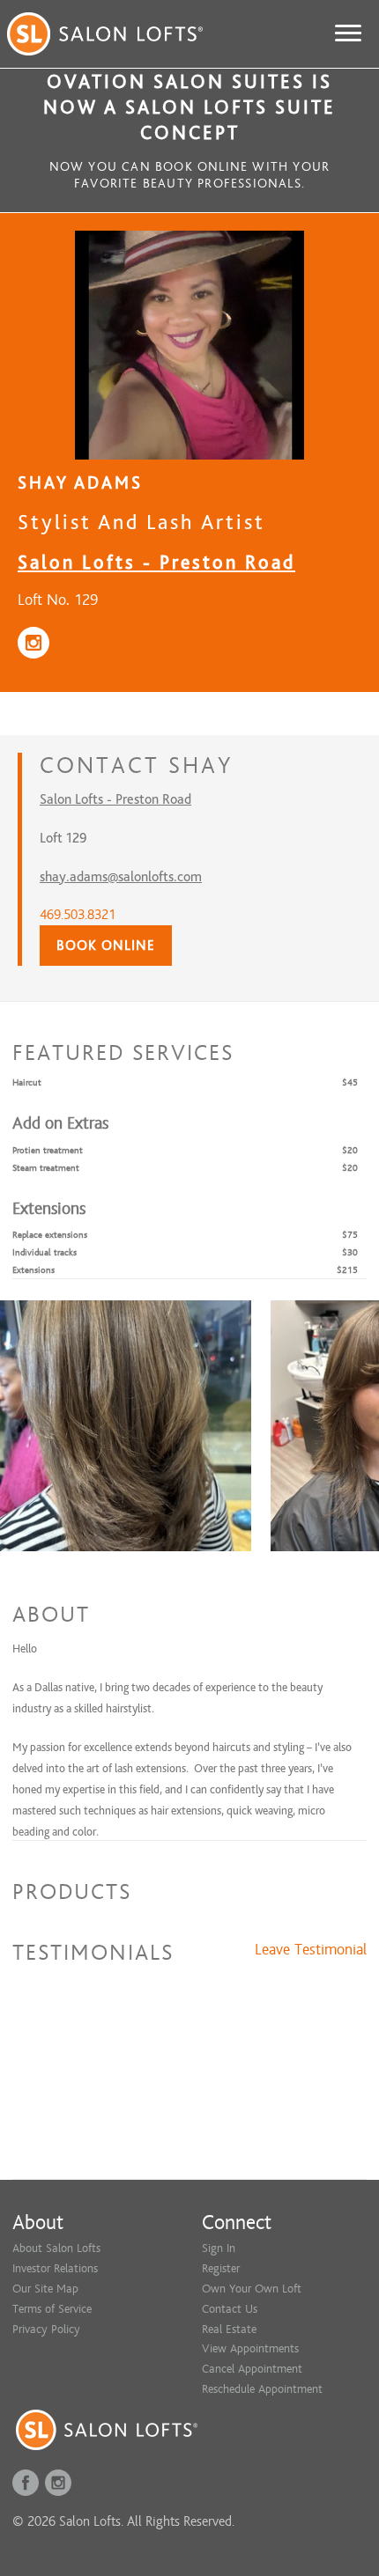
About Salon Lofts (56, 2248)
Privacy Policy (46, 2329)
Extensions (33, 1270)
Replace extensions (50, 1235)
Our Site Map (45, 2289)
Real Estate (229, 2329)
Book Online (106, 946)
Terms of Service (52, 2309)
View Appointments (250, 2348)
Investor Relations (55, 2268)
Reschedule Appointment (262, 2389)
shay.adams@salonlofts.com (121, 877)
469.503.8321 (78, 915)
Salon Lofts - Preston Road (156, 562)
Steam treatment (46, 1168)
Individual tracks (45, 1252)
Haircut (27, 1082)
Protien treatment (48, 1150)
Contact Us (230, 2309)
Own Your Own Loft (252, 2289)
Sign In (219, 2248)
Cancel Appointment (252, 2369)
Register (221, 2268)
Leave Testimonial (311, 1950)
